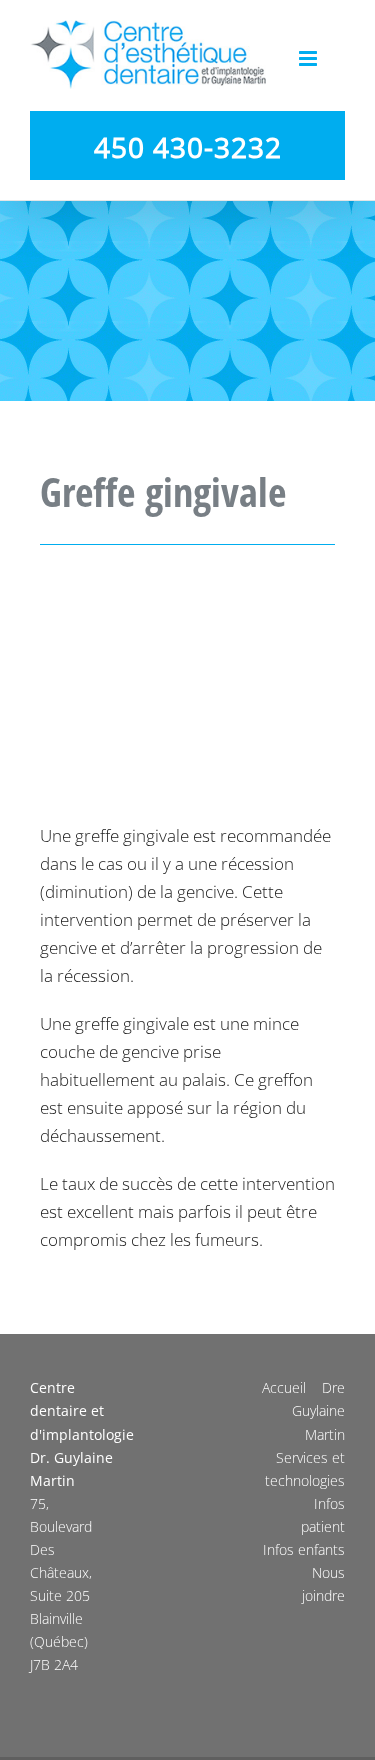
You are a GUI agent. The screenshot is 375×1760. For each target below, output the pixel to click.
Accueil (284, 1387)
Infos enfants (304, 1549)
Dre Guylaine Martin (318, 1410)
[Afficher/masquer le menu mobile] (309, 58)
